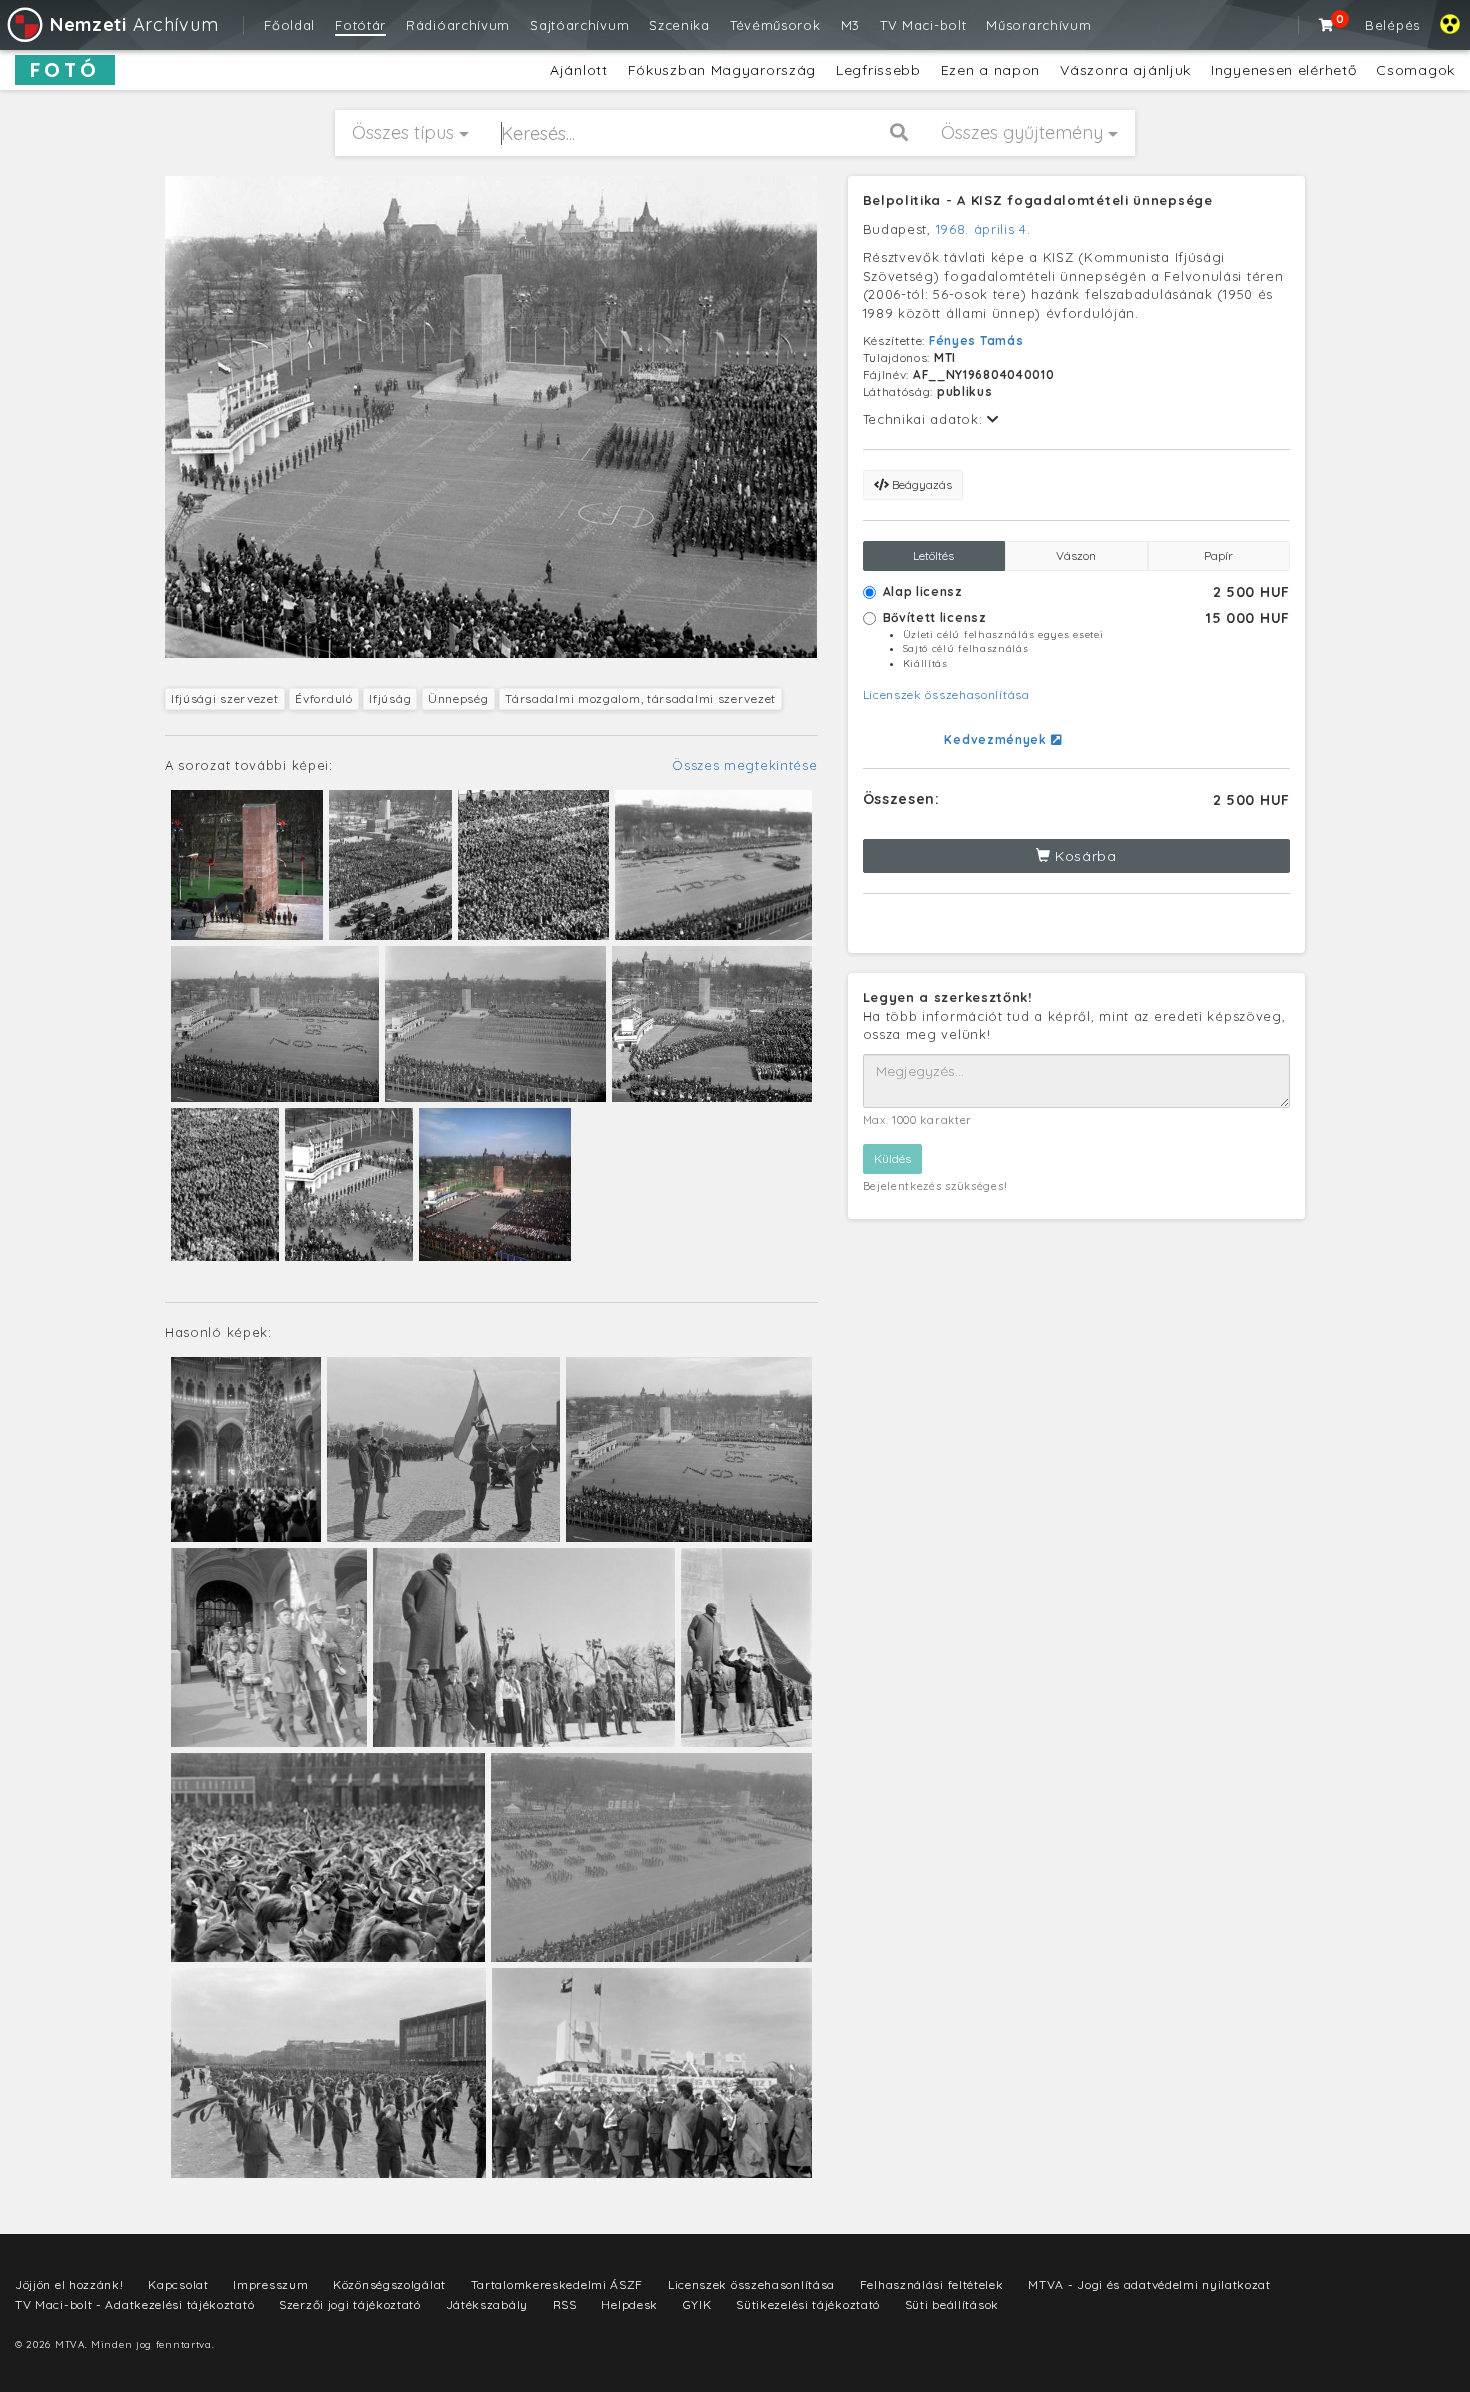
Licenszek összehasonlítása (946, 694)
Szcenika (679, 25)
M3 (850, 25)
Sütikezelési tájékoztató (808, 2304)
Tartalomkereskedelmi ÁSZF (557, 2284)
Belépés (1392, 25)
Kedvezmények (997, 739)
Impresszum (270, 2284)
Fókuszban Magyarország (722, 70)
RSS (565, 2304)
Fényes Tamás (976, 340)
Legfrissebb (878, 70)
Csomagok (1415, 70)
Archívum (134, 24)
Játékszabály (487, 2304)
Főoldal (289, 25)
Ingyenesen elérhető (1283, 70)
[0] (1327, 25)
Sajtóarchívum (579, 25)
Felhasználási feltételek (932, 2284)
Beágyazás (920, 484)
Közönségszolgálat (389, 2284)
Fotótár (360, 25)
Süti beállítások (952, 2304)
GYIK (697, 2304)
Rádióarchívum (458, 25)
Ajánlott (579, 70)
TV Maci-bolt (923, 25)
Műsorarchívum (1038, 25)
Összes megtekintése (744, 765)
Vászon (1076, 555)
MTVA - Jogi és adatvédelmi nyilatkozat (1149, 2284)
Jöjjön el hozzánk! (69, 2284)
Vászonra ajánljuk (1125, 70)
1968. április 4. (983, 229)
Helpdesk (629, 2304)
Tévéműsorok (775, 25)
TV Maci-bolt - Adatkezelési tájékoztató (134, 2304)
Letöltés (933, 555)
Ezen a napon (990, 70)
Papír (1218, 555)
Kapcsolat (178, 2284)
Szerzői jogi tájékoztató (350, 2304)
